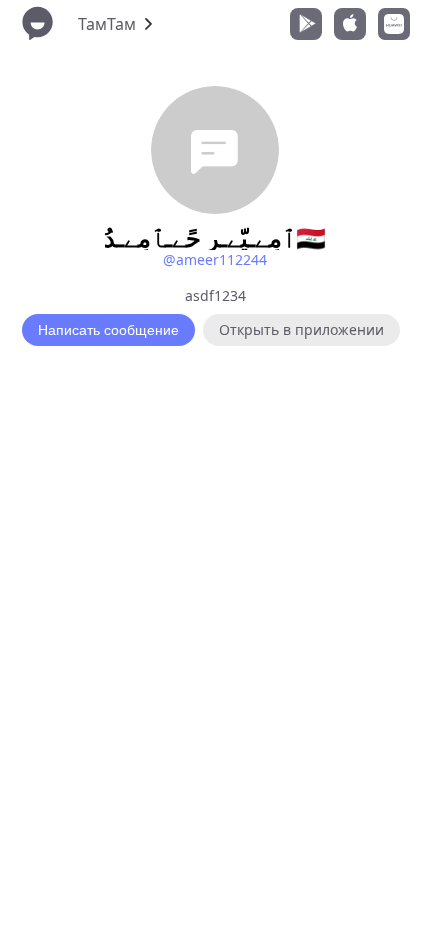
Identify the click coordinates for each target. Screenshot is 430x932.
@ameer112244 (215, 259)
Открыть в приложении (301, 329)
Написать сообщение (108, 330)
